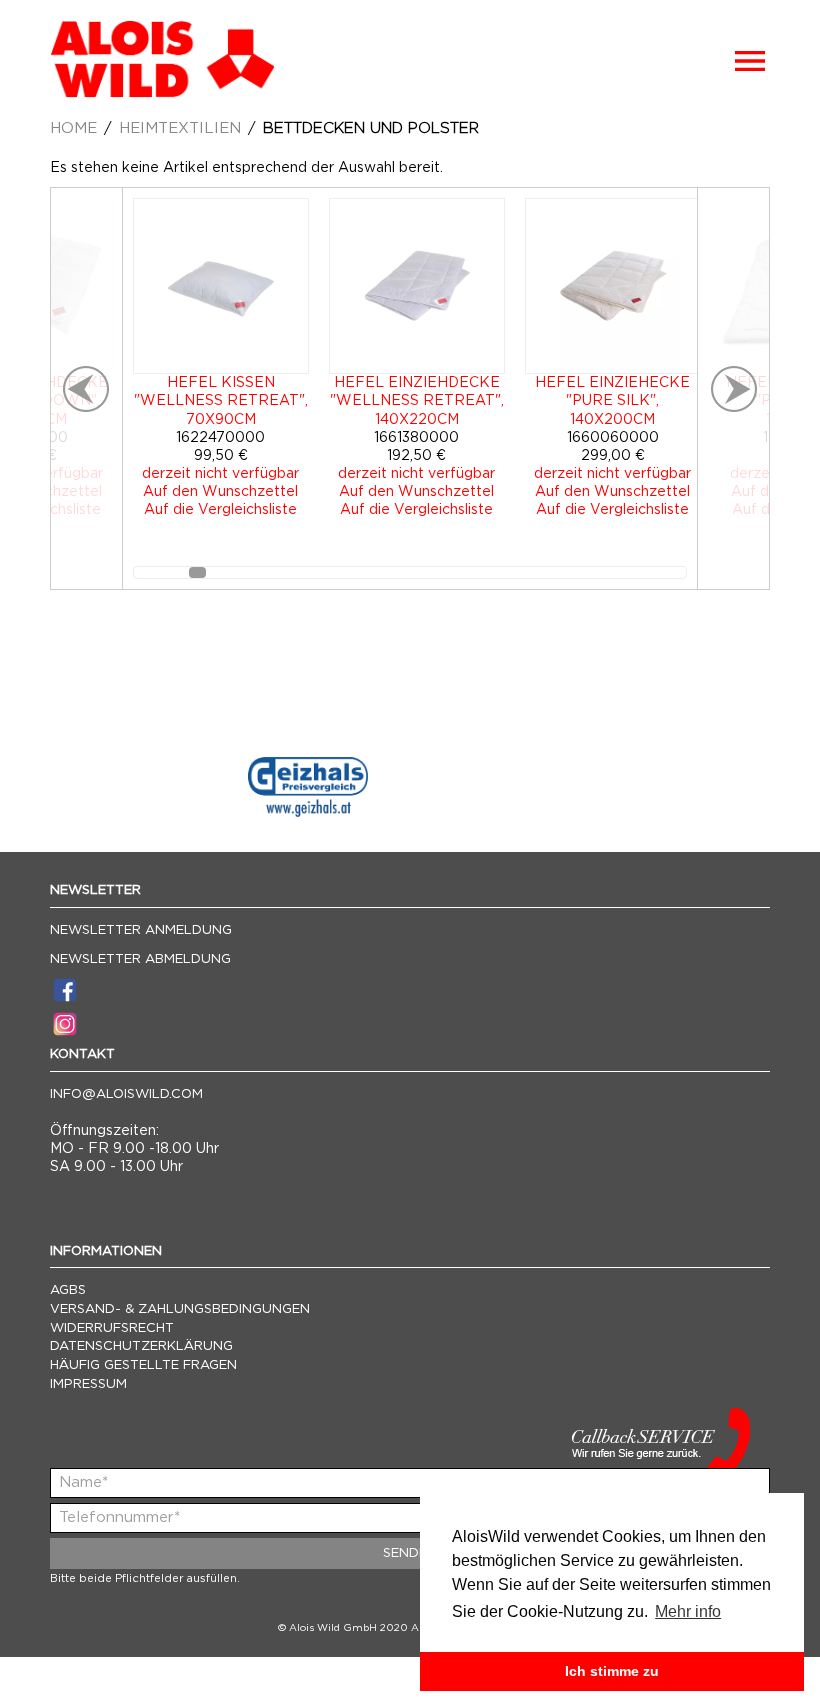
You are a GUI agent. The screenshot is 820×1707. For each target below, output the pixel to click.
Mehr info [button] (688, 1611)
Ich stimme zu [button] (612, 1671)
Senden (410, 1553)
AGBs (68, 1290)
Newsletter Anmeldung (141, 930)
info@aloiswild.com (126, 1094)
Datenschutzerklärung (141, 1346)
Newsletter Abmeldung (140, 959)
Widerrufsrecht (112, 1328)
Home (73, 128)
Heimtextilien (180, 128)
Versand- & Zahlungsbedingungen (180, 1309)
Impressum (88, 1384)
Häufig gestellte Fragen (143, 1365)
